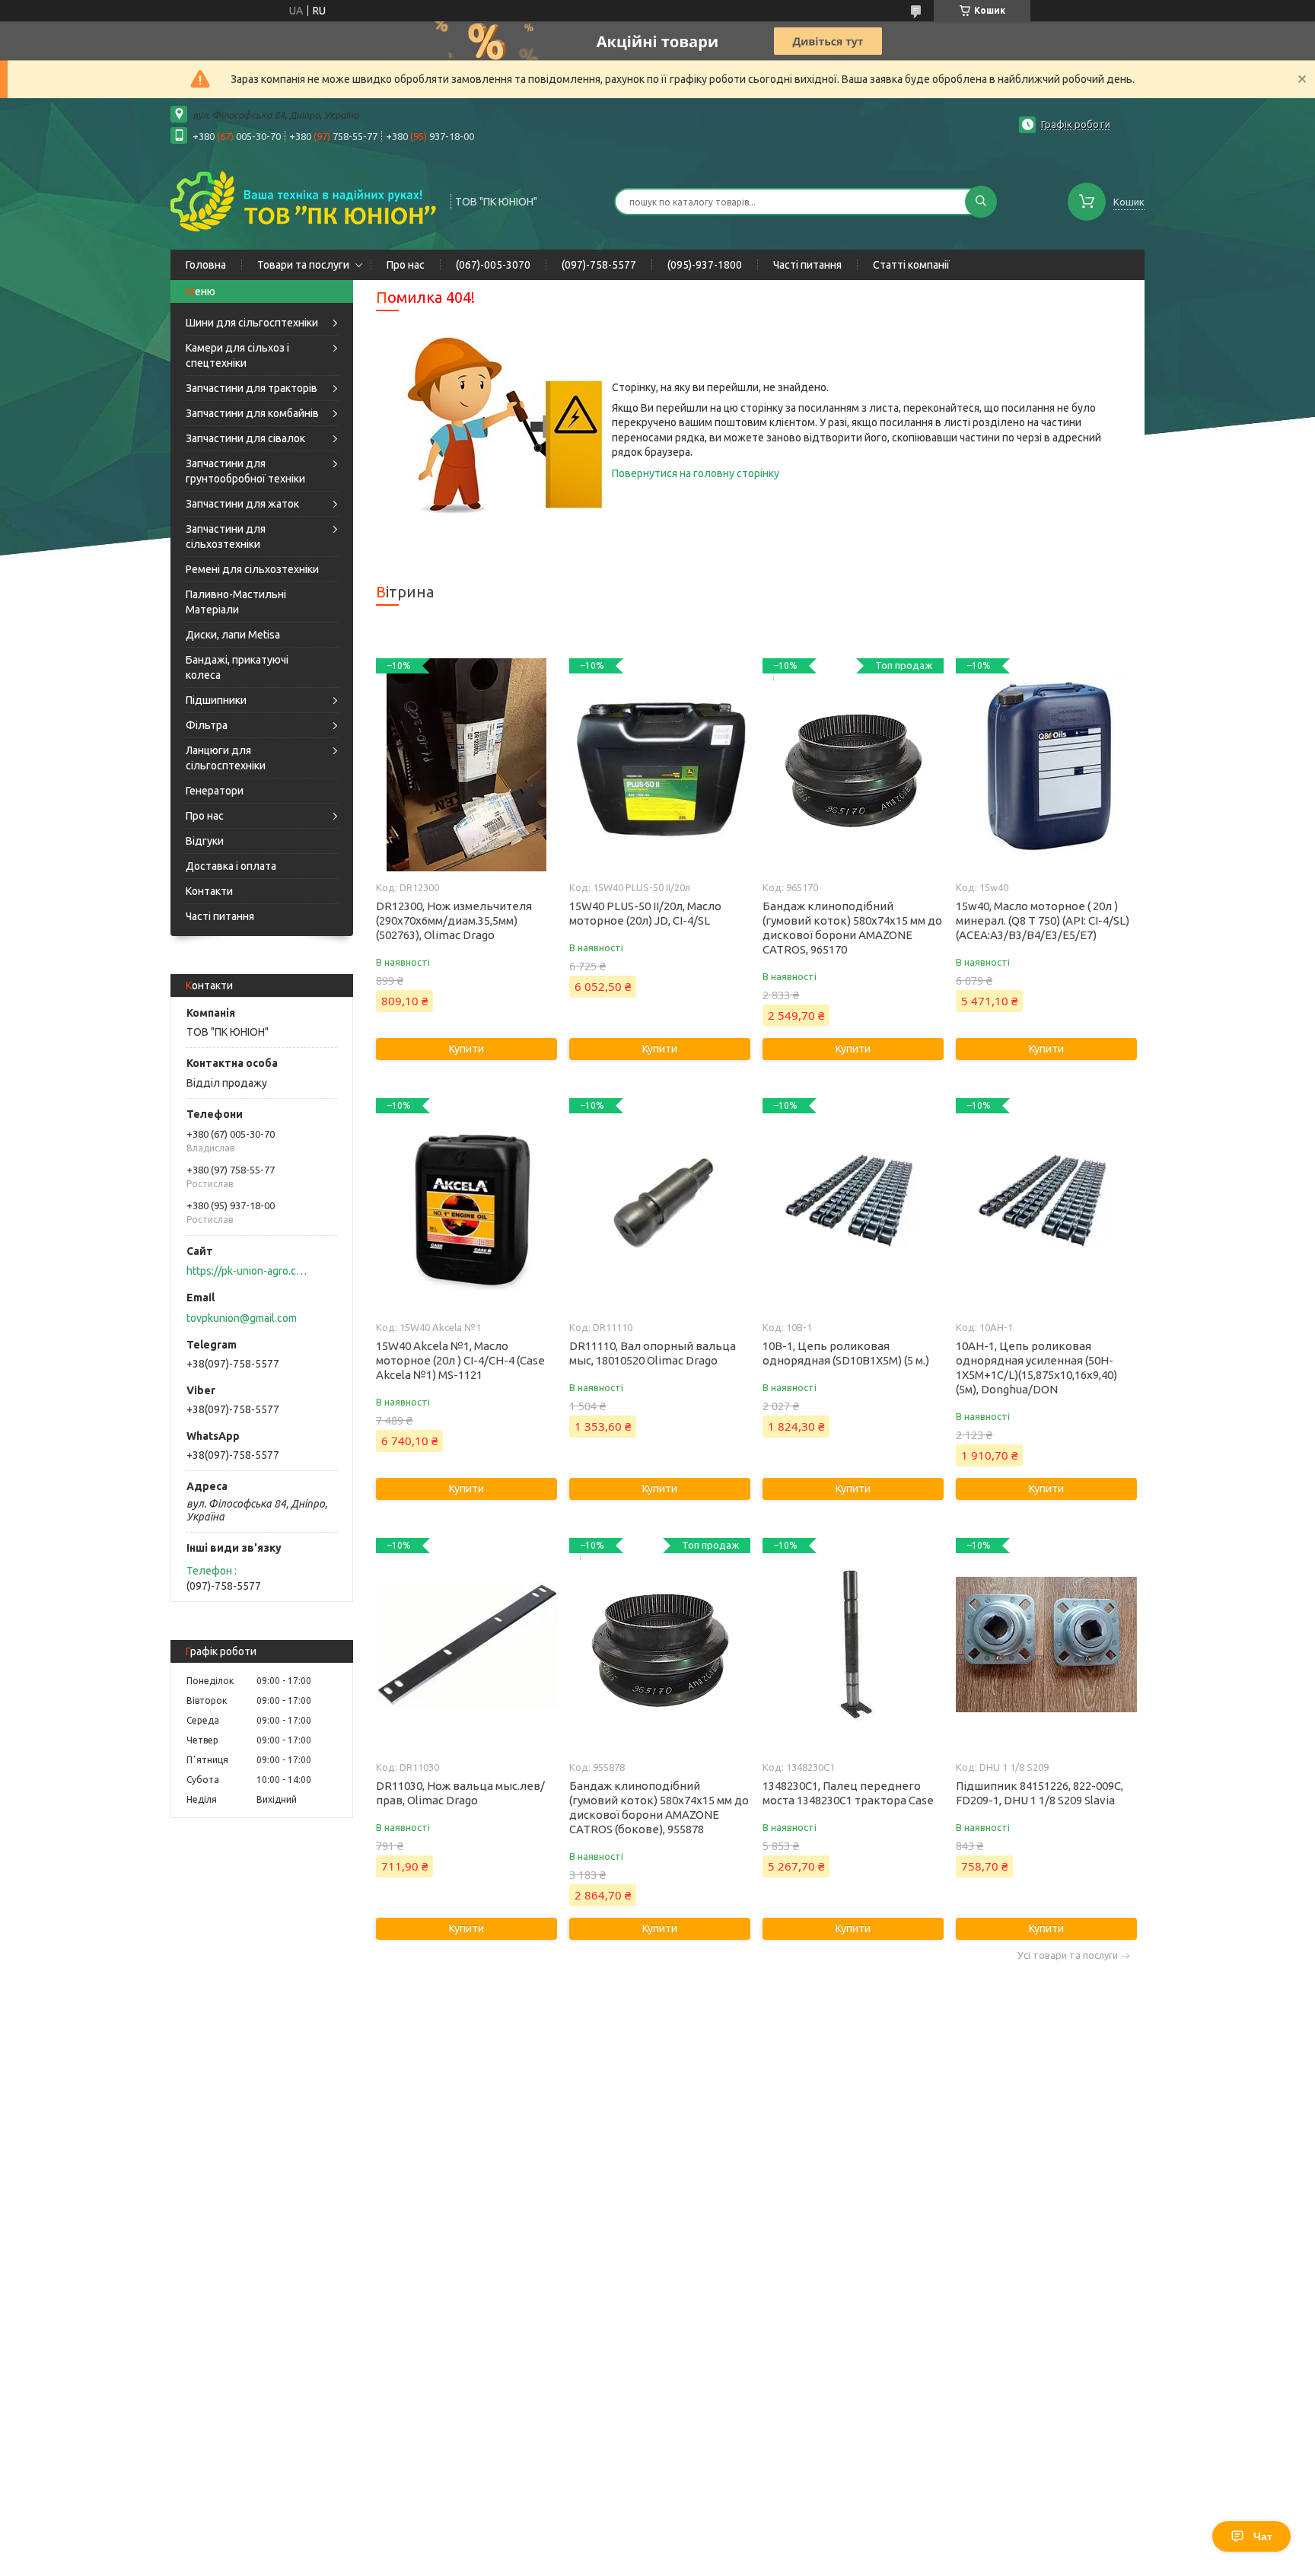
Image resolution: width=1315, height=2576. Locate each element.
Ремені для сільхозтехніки (252, 569)
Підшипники (216, 700)
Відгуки (205, 841)
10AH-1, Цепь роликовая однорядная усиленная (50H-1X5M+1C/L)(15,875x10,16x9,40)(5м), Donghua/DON (1036, 1368)
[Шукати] (981, 202)
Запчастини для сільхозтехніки (226, 537)
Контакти (209, 891)
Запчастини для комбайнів (252, 413)
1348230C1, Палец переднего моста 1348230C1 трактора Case (848, 1793)
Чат (1263, 2536)
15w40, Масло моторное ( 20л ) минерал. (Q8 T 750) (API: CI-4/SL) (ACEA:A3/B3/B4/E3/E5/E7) (1043, 920)
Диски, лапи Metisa (233, 635)
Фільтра (207, 725)
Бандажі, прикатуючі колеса (237, 667)
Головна (206, 265)
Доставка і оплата (231, 866)
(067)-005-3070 (493, 265)
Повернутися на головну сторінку (696, 473)
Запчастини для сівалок (245, 438)
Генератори (215, 791)
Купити (466, 1049)
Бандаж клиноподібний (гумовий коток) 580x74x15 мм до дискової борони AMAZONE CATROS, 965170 (852, 928)
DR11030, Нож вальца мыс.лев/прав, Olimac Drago (460, 1793)
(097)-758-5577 (599, 265)
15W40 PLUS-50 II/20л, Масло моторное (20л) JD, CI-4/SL (645, 913)
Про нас (406, 265)
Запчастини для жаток (242, 504)
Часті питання (807, 265)
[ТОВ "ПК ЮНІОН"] (304, 200)
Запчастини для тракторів (252, 388)
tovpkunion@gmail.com (242, 1318)
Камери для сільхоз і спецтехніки (237, 355)
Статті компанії (911, 265)
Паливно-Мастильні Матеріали (236, 602)
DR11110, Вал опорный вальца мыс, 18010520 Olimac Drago (653, 1353)
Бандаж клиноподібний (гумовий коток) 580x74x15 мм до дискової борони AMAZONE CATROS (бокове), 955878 (659, 1807)
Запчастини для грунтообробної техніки (245, 471)
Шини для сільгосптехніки (252, 323)
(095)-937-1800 (705, 265)
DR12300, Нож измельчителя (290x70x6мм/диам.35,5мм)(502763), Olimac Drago (454, 920)
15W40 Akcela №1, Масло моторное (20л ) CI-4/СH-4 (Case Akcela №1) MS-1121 (460, 1360)
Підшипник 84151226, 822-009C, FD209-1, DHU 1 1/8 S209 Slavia (1040, 1793)
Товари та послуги (303, 265)
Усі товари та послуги (1068, 1955)
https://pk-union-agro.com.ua (247, 1271)
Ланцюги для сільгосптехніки (226, 758)
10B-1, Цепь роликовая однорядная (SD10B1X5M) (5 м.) (846, 1353)
